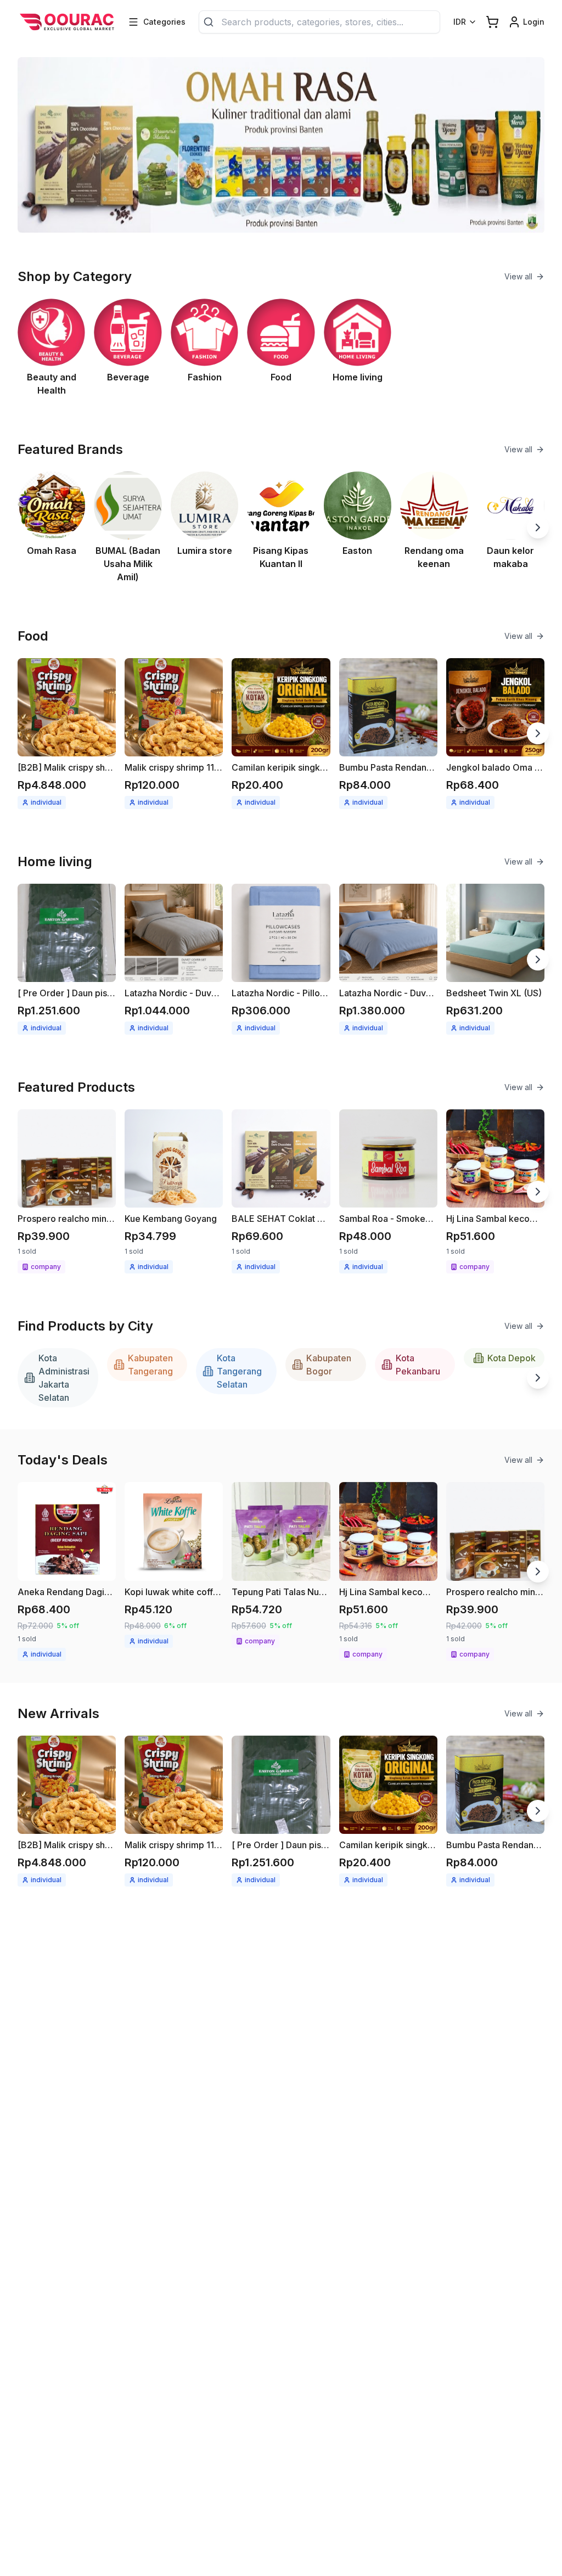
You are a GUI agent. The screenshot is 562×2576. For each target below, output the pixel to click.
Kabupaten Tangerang (150, 1365)
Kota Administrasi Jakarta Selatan (64, 1378)
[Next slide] (538, 527)
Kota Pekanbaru (418, 1365)
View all (518, 276)
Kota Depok (512, 1358)
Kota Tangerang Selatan (239, 1371)
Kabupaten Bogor (329, 1365)
